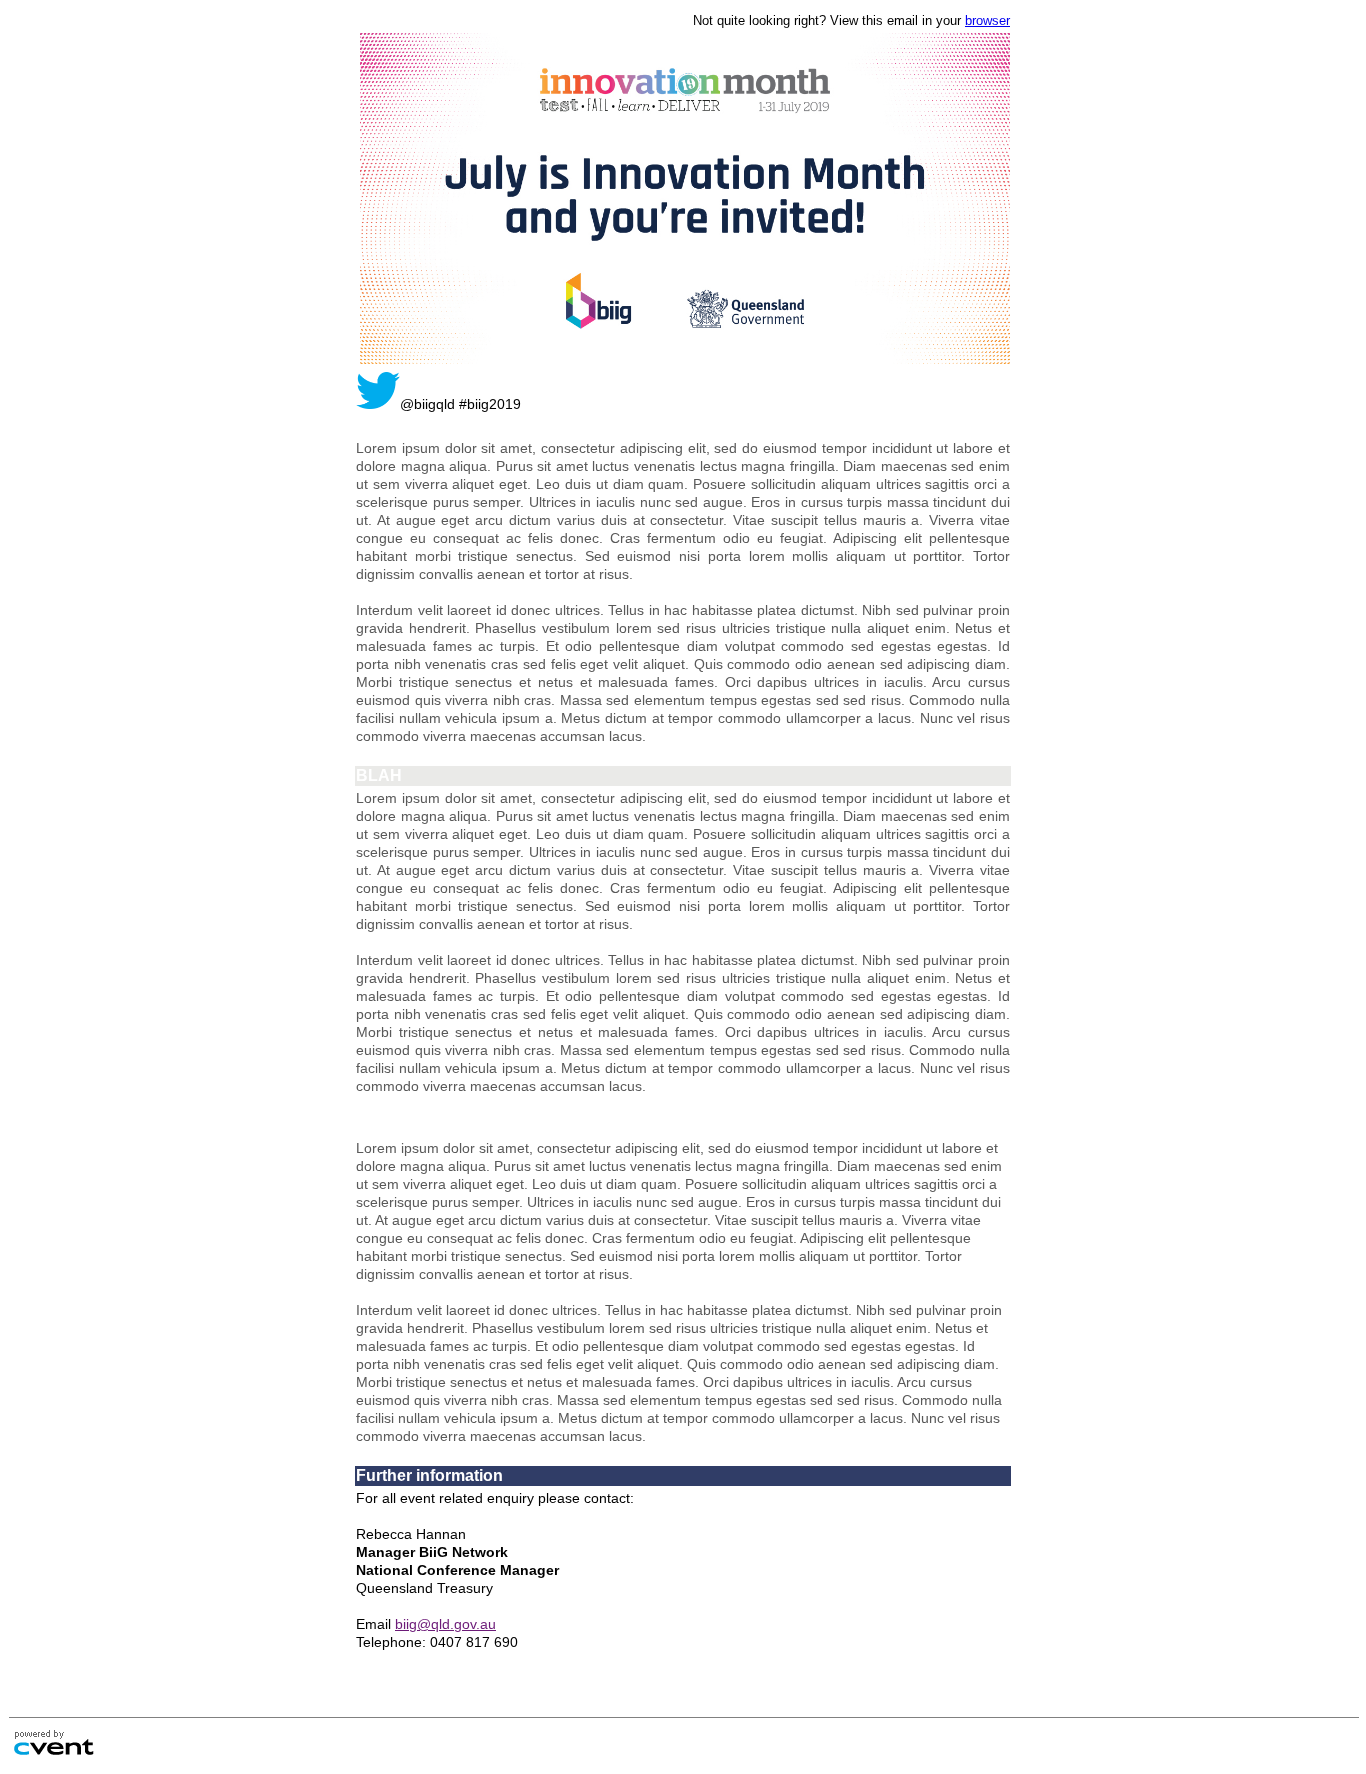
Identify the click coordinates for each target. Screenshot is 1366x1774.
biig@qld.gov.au (445, 1624)
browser (987, 20)
